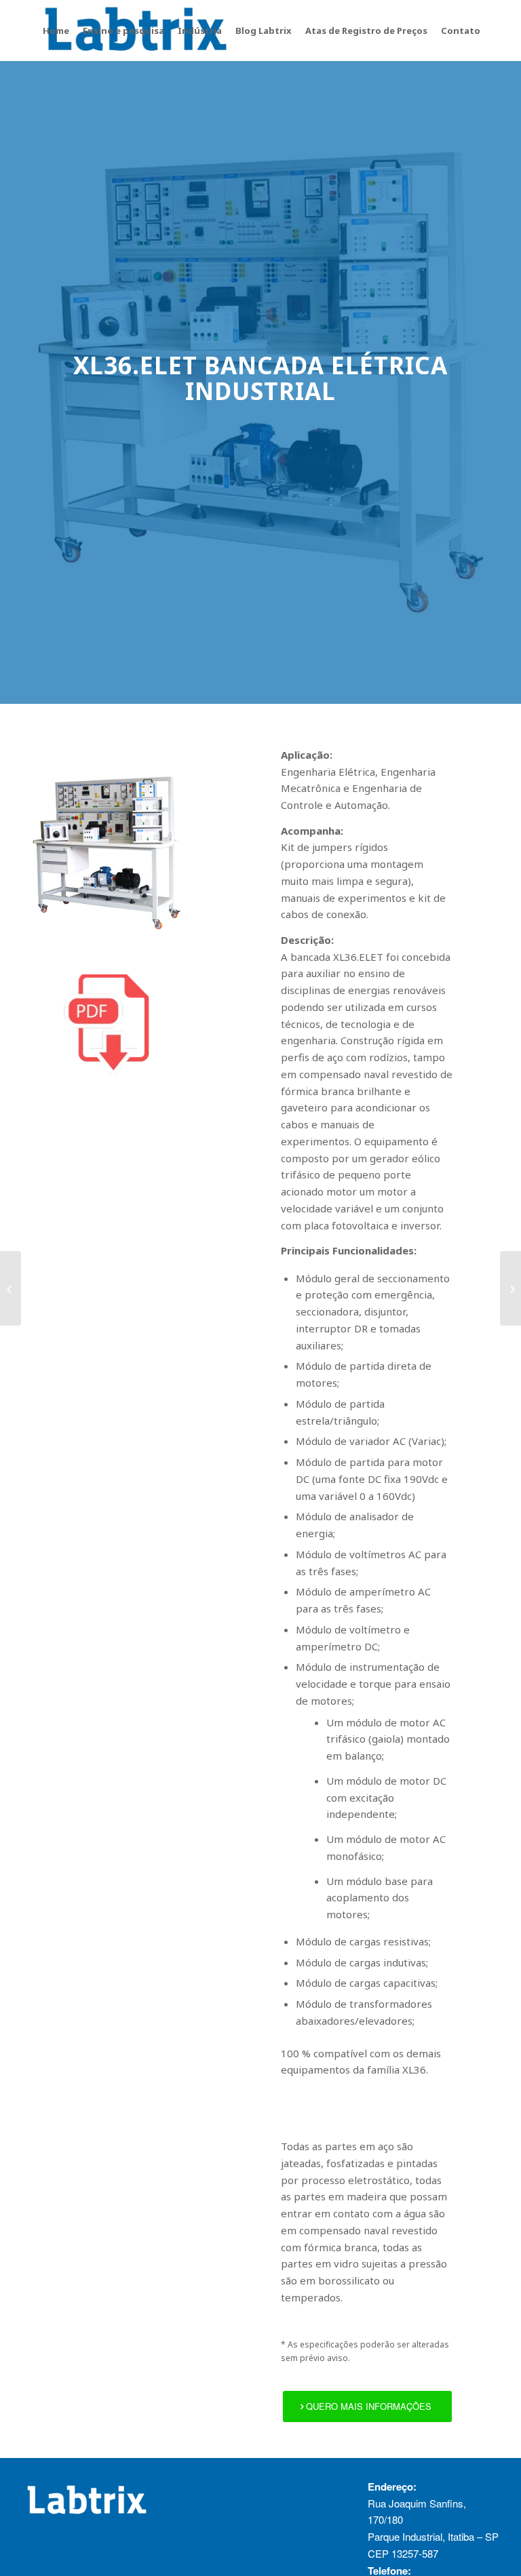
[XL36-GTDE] (11, 1288)
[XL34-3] (510, 1288)
